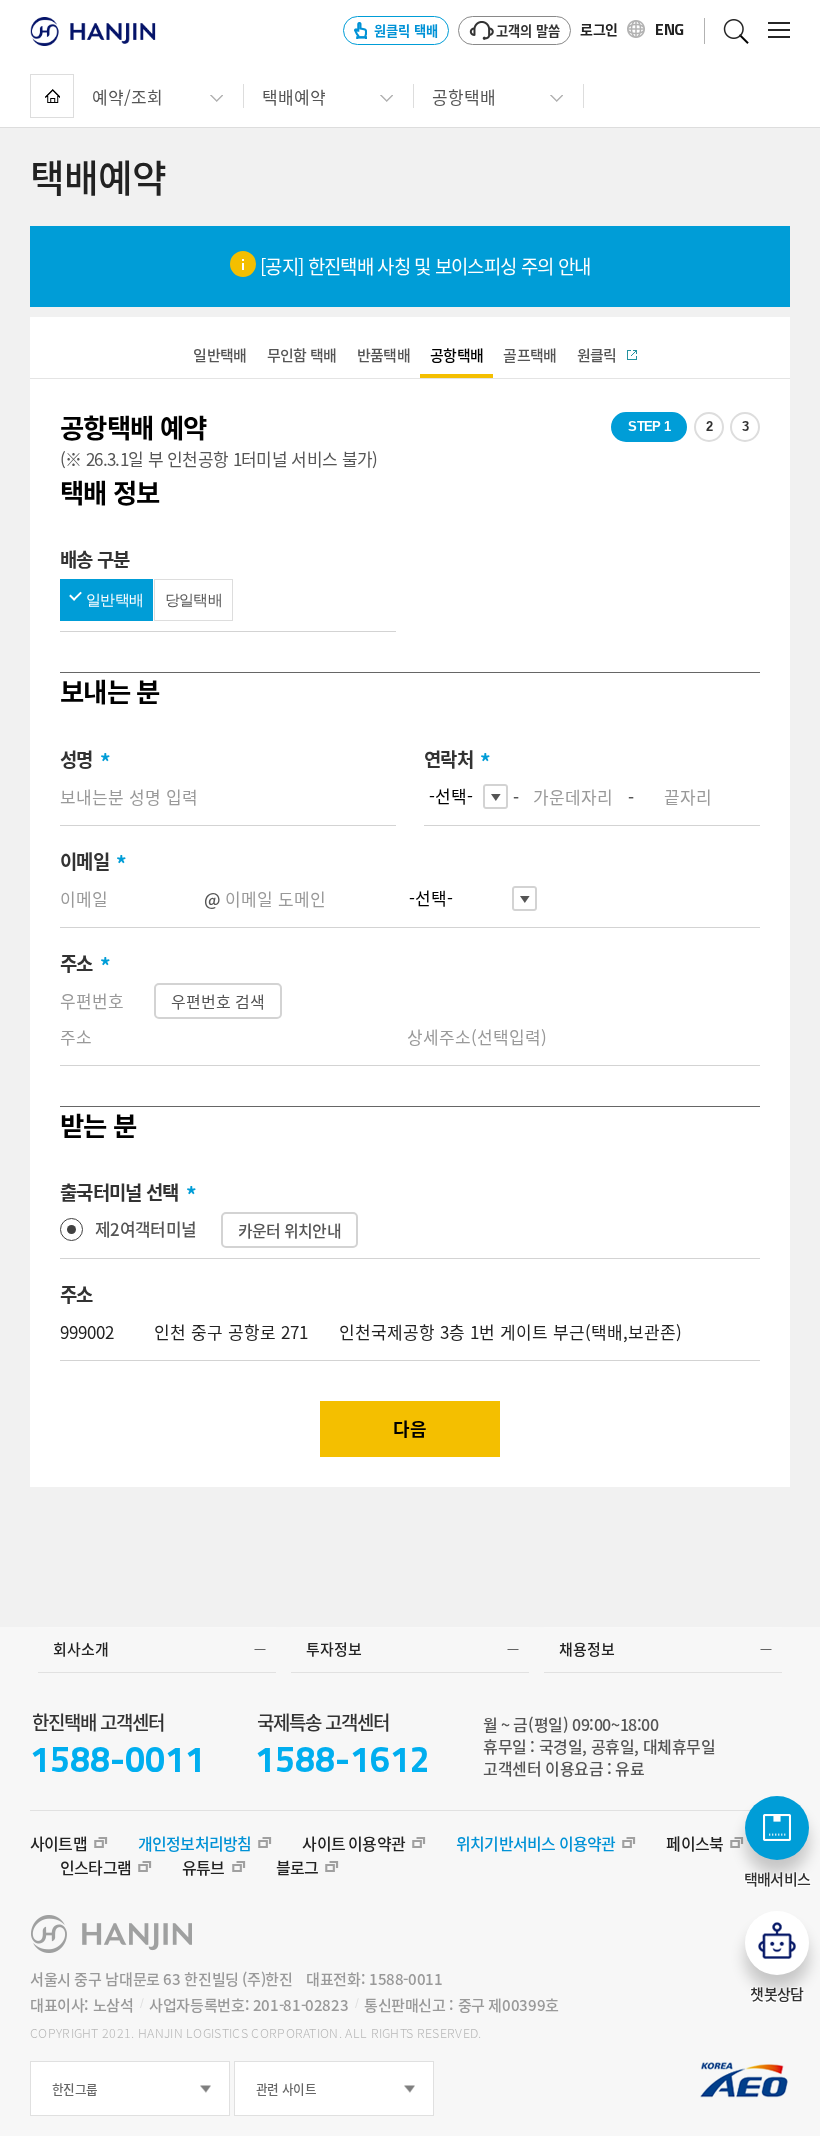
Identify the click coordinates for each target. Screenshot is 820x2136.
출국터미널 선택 (128, 1192)
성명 (85, 759)
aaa (219, 355)
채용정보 (587, 1649)
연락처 (457, 759)
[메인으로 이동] (52, 96)
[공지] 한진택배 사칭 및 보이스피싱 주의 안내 (423, 266)
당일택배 (193, 599)
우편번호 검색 (218, 1001)
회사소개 (81, 1649)
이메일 (93, 861)
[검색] (736, 31)
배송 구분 (95, 559)
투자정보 (334, 1649)
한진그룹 (74, 2088)
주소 (85, 963)
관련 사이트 (286, 2088)
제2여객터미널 (145, 1228)
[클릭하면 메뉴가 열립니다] (779, 30)
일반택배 (114, 599)
